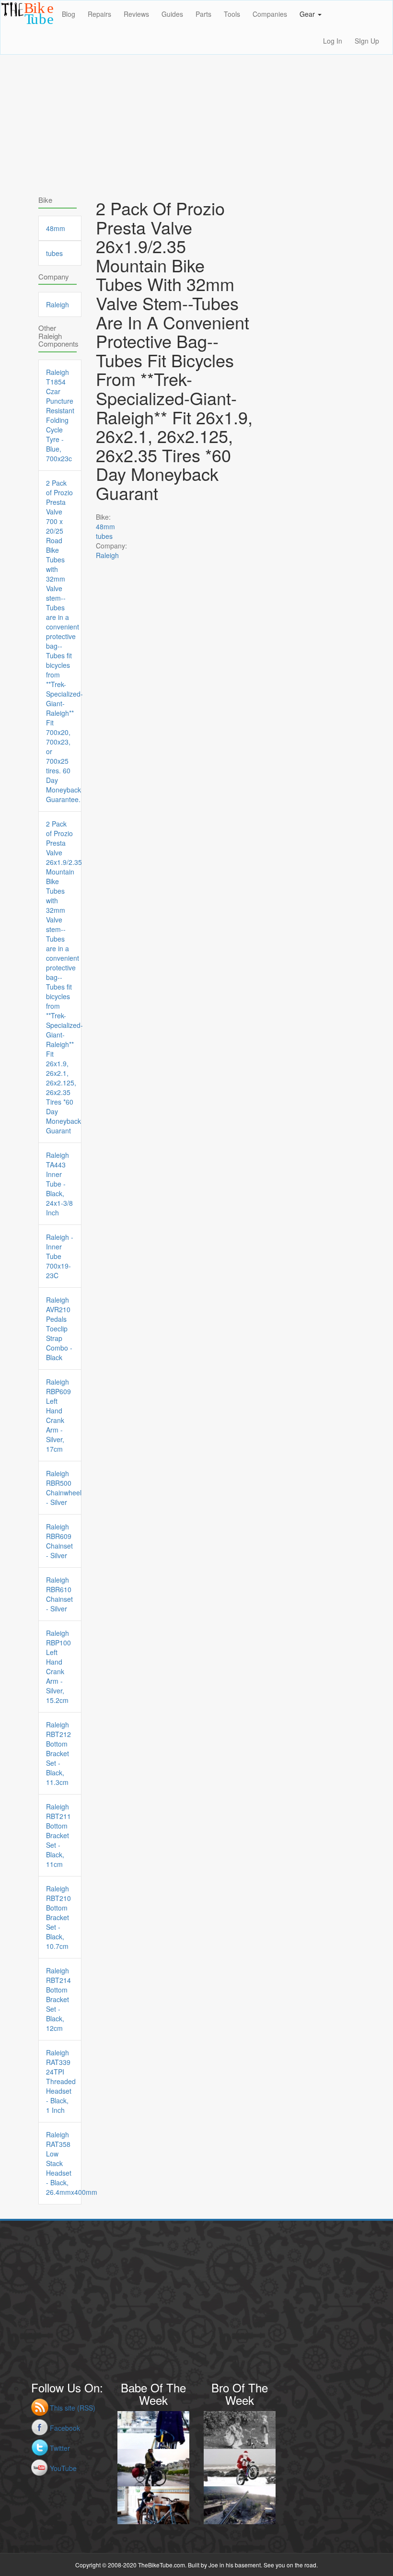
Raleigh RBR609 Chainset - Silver (59, 1541)
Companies (270, 14)
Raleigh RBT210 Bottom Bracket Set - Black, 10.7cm (58, 1917)
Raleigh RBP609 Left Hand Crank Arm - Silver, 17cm (58, 1415)
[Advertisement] (196, 122)
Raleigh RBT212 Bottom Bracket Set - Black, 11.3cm (58, 1753)
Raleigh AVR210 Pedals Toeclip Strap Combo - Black (59, 1329)
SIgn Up (367, 41)
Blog (69, 14)
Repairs (99, 14)
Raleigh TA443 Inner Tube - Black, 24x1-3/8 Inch (59, 1184)
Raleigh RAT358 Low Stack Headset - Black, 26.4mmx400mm (60, 2163)
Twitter (60, 2448)
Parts (203, 14)
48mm (105, 526)
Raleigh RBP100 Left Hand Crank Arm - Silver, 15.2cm (58, 1667)
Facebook (65, 2428)
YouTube (63, 2468)
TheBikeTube (26, 24)
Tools (232, 14)
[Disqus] (175, 845)
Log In (333, 41)
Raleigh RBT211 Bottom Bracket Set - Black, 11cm (58, 1835)
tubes (104, 536)
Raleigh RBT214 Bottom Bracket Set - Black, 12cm (58, 1999)
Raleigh (107, 555)
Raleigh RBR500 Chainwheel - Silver (60, 1488)
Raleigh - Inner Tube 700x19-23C (60, 1256)
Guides (172, 14)
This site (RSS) (73, 2408)
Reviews (136, 14)
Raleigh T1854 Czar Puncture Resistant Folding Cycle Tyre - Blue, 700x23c (60, 415)
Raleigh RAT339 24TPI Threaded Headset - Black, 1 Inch (60, 2081)
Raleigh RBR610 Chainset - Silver (59, 1594)
